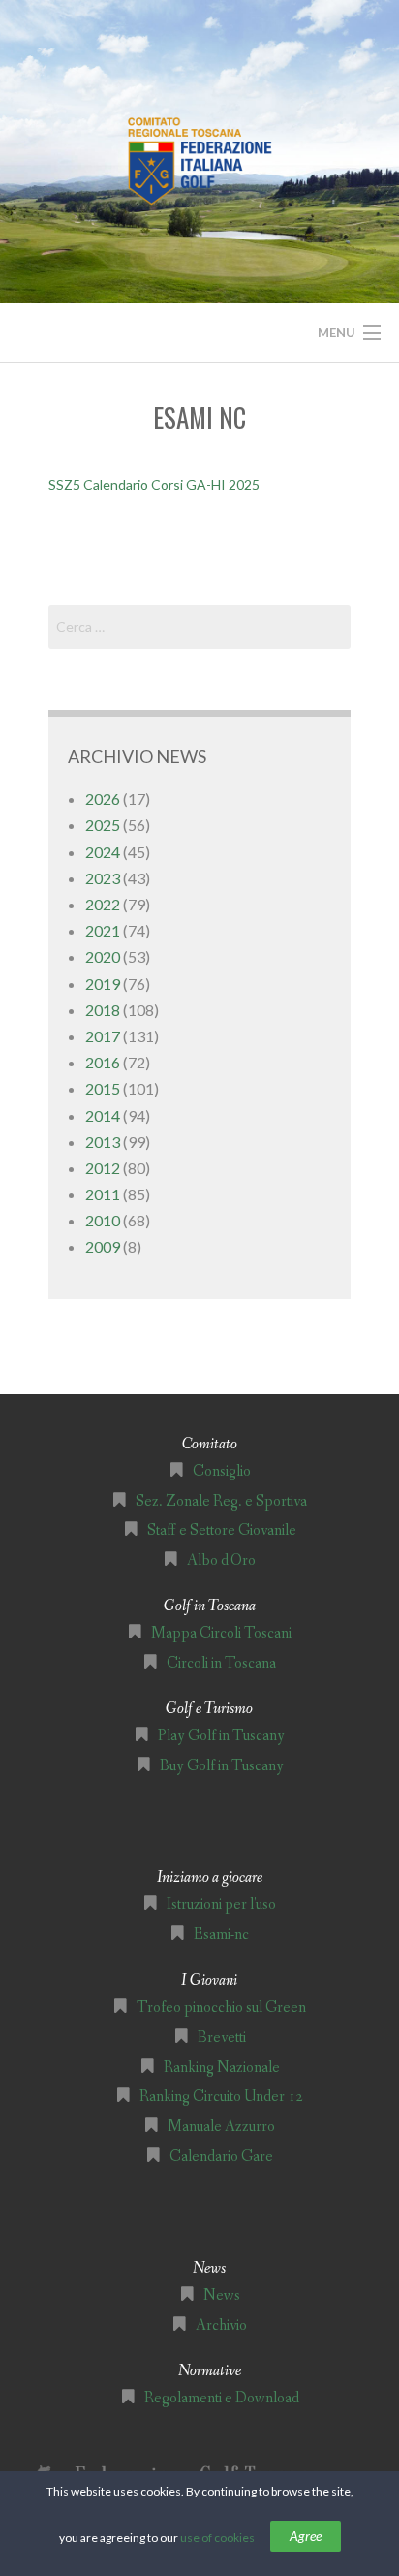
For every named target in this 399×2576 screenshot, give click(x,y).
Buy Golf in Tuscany (222, 1766)
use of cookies (217, 2538)
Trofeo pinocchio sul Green (221, 2007)
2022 (103, 904)
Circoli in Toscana (221, 1663)
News (222, 2295)
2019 (103, 984)
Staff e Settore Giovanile (222, 1530)
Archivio (221, 2325)
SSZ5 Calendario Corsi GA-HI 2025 (154, 484)
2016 (103, 1062)
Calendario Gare (221, 2157)
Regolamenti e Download (222, 2398)
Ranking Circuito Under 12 (221, 2097)
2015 (103, 1088)
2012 (103, 1168)
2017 (103, 1036)
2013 (103, 1142)
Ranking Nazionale (222, 2067)
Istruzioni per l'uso (221, 1905)
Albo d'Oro (221, 1560)
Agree (306, 2536)
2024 (103, 852)
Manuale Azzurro (221, 2127)
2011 (103, 1194)
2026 (103, 798)
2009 (103, 1246)
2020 (103, 956)
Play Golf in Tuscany (221, 1736)
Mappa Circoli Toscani (221, 1633)
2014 (103, 1115)
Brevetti (222, 2037)
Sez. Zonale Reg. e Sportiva (221, 1501)
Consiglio (222, 1471)
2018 (103, 1010)
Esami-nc (221, 1935)
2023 (103, 878)
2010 (103, 1220)
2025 (103, 825)
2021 (103, 930)
